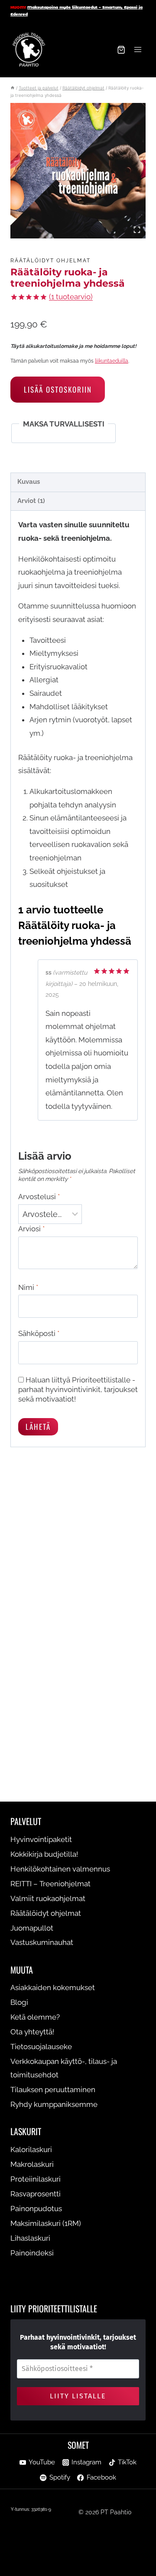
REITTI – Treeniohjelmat (50, 1884)
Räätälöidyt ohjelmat (50, 261)
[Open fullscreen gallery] (137, 230)
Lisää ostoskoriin (58, 389)
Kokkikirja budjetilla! (44, 1854)
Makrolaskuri (32, 2164)
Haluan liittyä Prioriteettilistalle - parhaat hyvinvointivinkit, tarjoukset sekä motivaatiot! (78, 1389)
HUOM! (18, 7)
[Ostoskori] (121, 50)
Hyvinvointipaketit (41, 1839)
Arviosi (31, 1229)
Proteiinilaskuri (36, 2179)
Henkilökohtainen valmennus (60, 1869)
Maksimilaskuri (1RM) (46, 2223)
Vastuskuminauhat (42, 1942)
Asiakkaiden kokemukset (53, 1987)
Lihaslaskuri (30, 2238)
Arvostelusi (39, 1197)
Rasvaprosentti (36, 2194)
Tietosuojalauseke (41, 2047)
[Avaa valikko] (138, 50)
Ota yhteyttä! (32, 2032)
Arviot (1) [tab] (31, 501)
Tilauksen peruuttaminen (53, 2090)
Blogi (19, 2002)
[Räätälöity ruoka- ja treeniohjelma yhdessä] (78, 171)
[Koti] (13, 88)
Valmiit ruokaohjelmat (48, 1898)
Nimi (28, 1287)
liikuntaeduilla (112, 361)
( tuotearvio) (71, 297)
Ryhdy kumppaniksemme (54, 2104)
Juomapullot (32, 1928)
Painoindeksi (32, 2253)
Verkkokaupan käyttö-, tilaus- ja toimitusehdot (64, 2068)
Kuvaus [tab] (29, 482)
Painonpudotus (36, 2209)
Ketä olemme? (35, 2017)
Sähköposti (39, 1333)
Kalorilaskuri (31, 2149)
